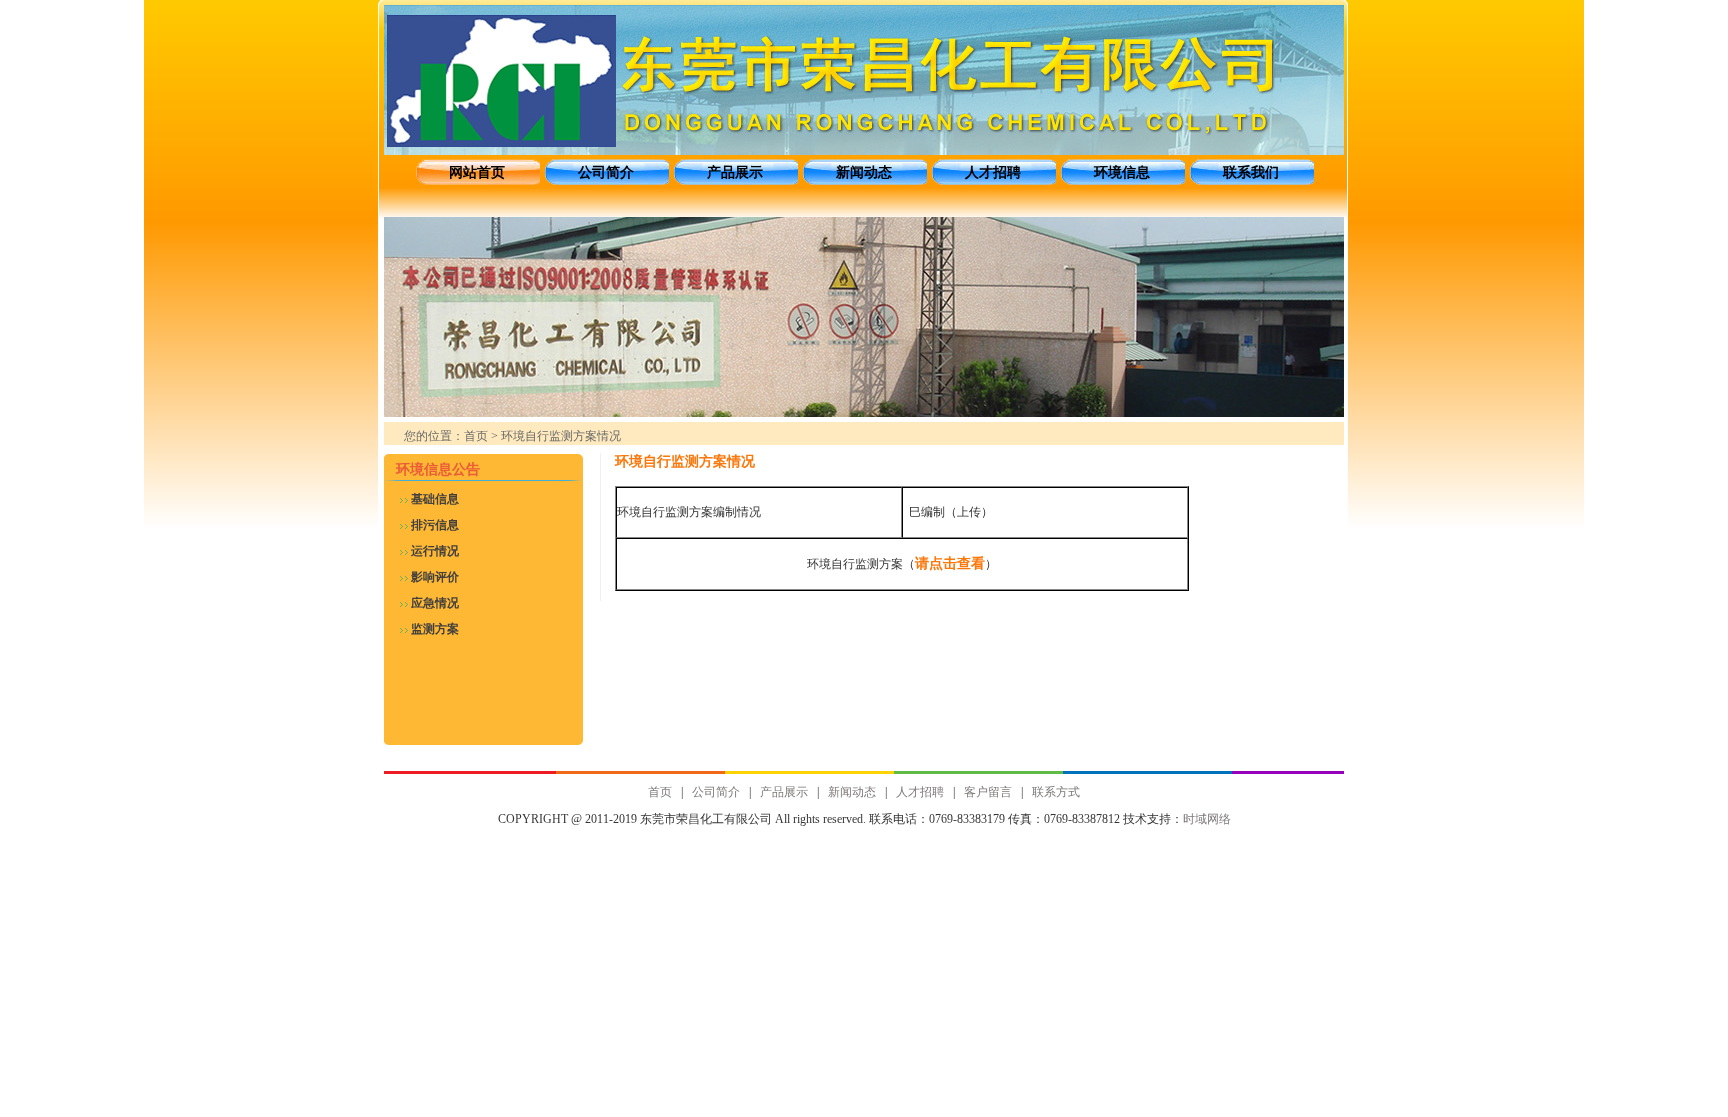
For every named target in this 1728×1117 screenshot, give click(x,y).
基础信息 (435, 499)
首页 (476, 436)
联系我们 (1251, 172)
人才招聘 (993, 172)
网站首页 (477, 172)
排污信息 (435, 525)
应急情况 (435, 603)
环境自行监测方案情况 (685, 461)
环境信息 (1122, 172)
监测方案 (435, 629)
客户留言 (988, 792)
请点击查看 (950, 563)
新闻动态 (864, 172)
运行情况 (435, 551)
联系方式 (1056, 792)
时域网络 (1207, 819)
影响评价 (435, 577)
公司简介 (606, 172)
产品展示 (735, 172)
